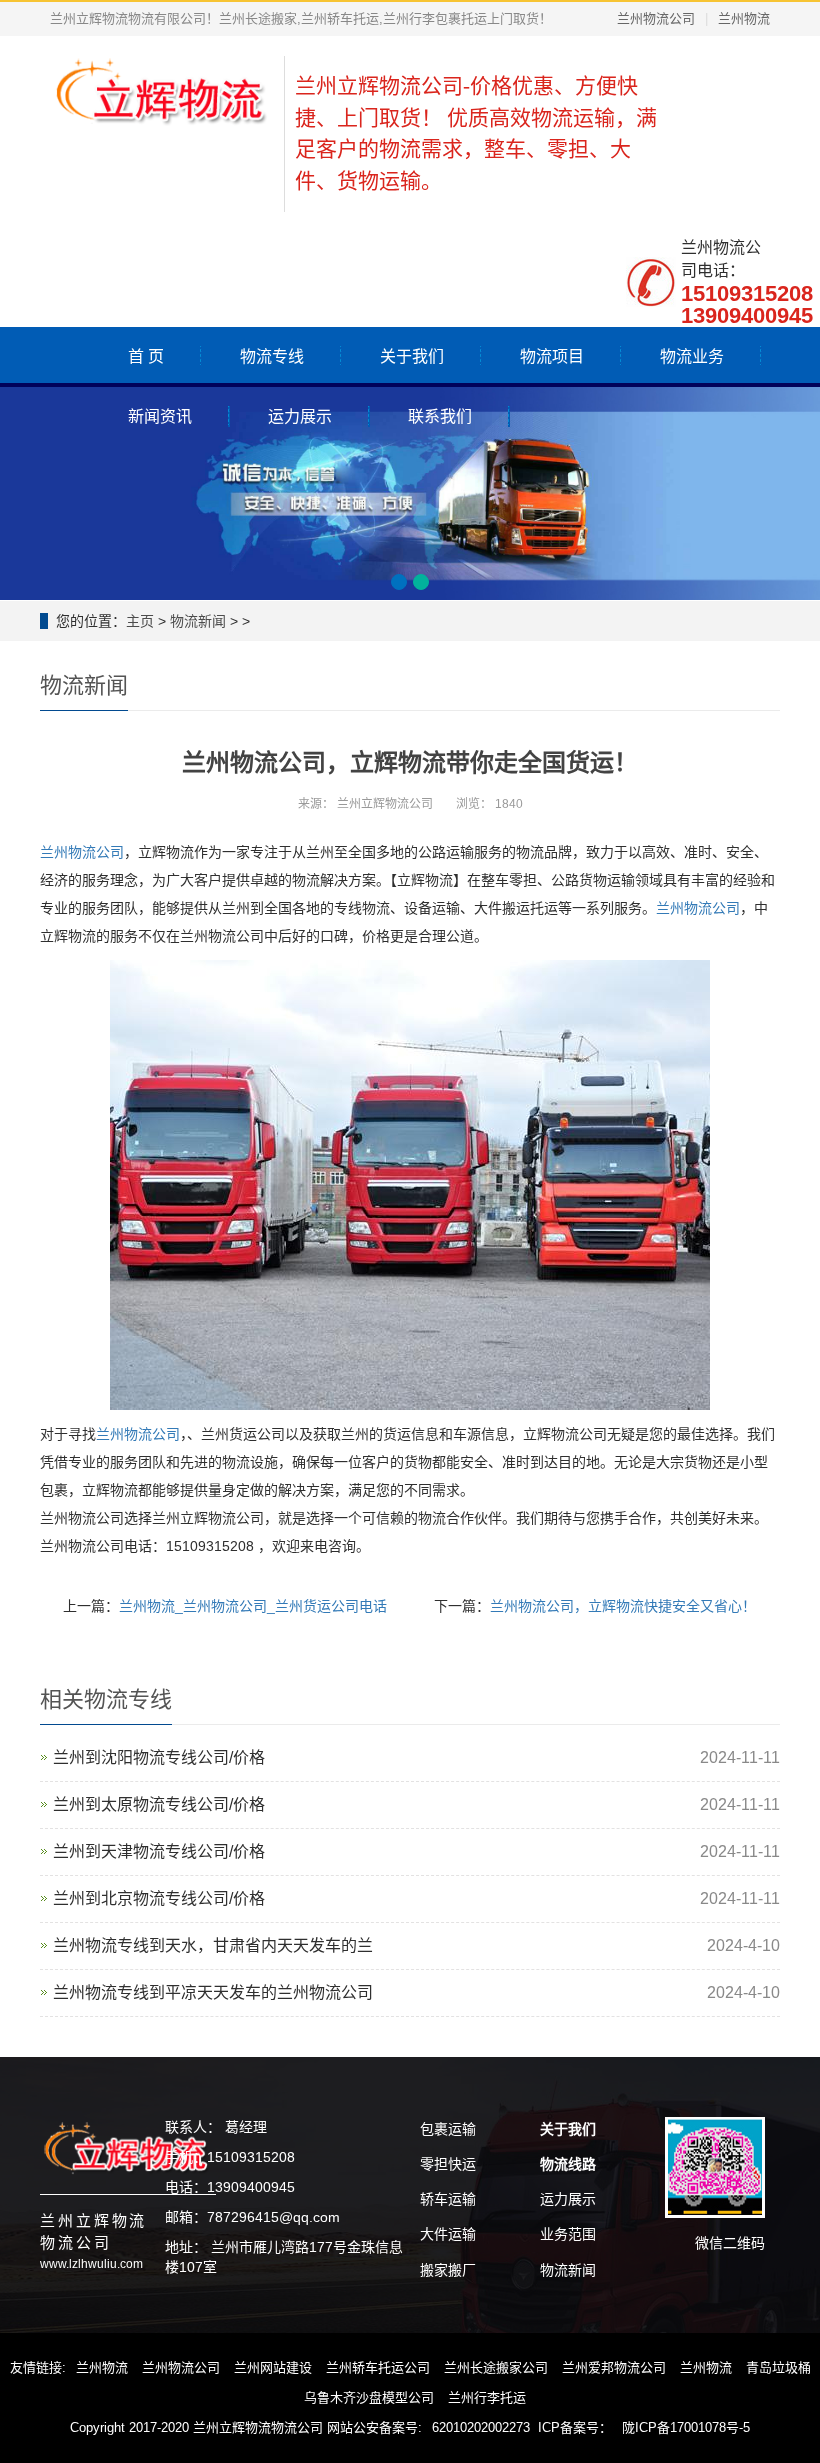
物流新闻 (198, 621)
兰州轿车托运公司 (378, 2367)
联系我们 (440, 416)
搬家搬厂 (448, 2270)
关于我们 (412, 356)
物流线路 (568, 2164)
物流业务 (692, 356)
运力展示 (300, 416)
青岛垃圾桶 (778, 2367)
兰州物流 (744, 18)
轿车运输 (448, 2199)
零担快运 (448, 2164)
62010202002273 (481, 2427)
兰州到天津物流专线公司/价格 (159, 1851)
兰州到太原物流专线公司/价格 (159, 1804)
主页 (140, 621)
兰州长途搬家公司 (496, 2367)
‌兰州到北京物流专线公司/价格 (159, 1898)
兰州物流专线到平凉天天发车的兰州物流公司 (213, 1992)
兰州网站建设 (273, 2367)
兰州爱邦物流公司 (614, 2367)
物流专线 (272, 356)
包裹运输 (448, 2129)
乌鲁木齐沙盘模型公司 (369, 2397)
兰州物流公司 (656, 18)
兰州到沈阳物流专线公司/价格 (159, 1757)
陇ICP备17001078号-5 (686, 2427)
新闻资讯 (160, 416)
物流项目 (552, 356)
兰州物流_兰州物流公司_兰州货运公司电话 (253, 1606)
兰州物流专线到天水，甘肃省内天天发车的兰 (213, 1945)
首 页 (146, 356)
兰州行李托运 (487, 2397)
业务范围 (568, 2234)
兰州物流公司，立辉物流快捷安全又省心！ (623, 1606)
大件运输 (448, 2234)
